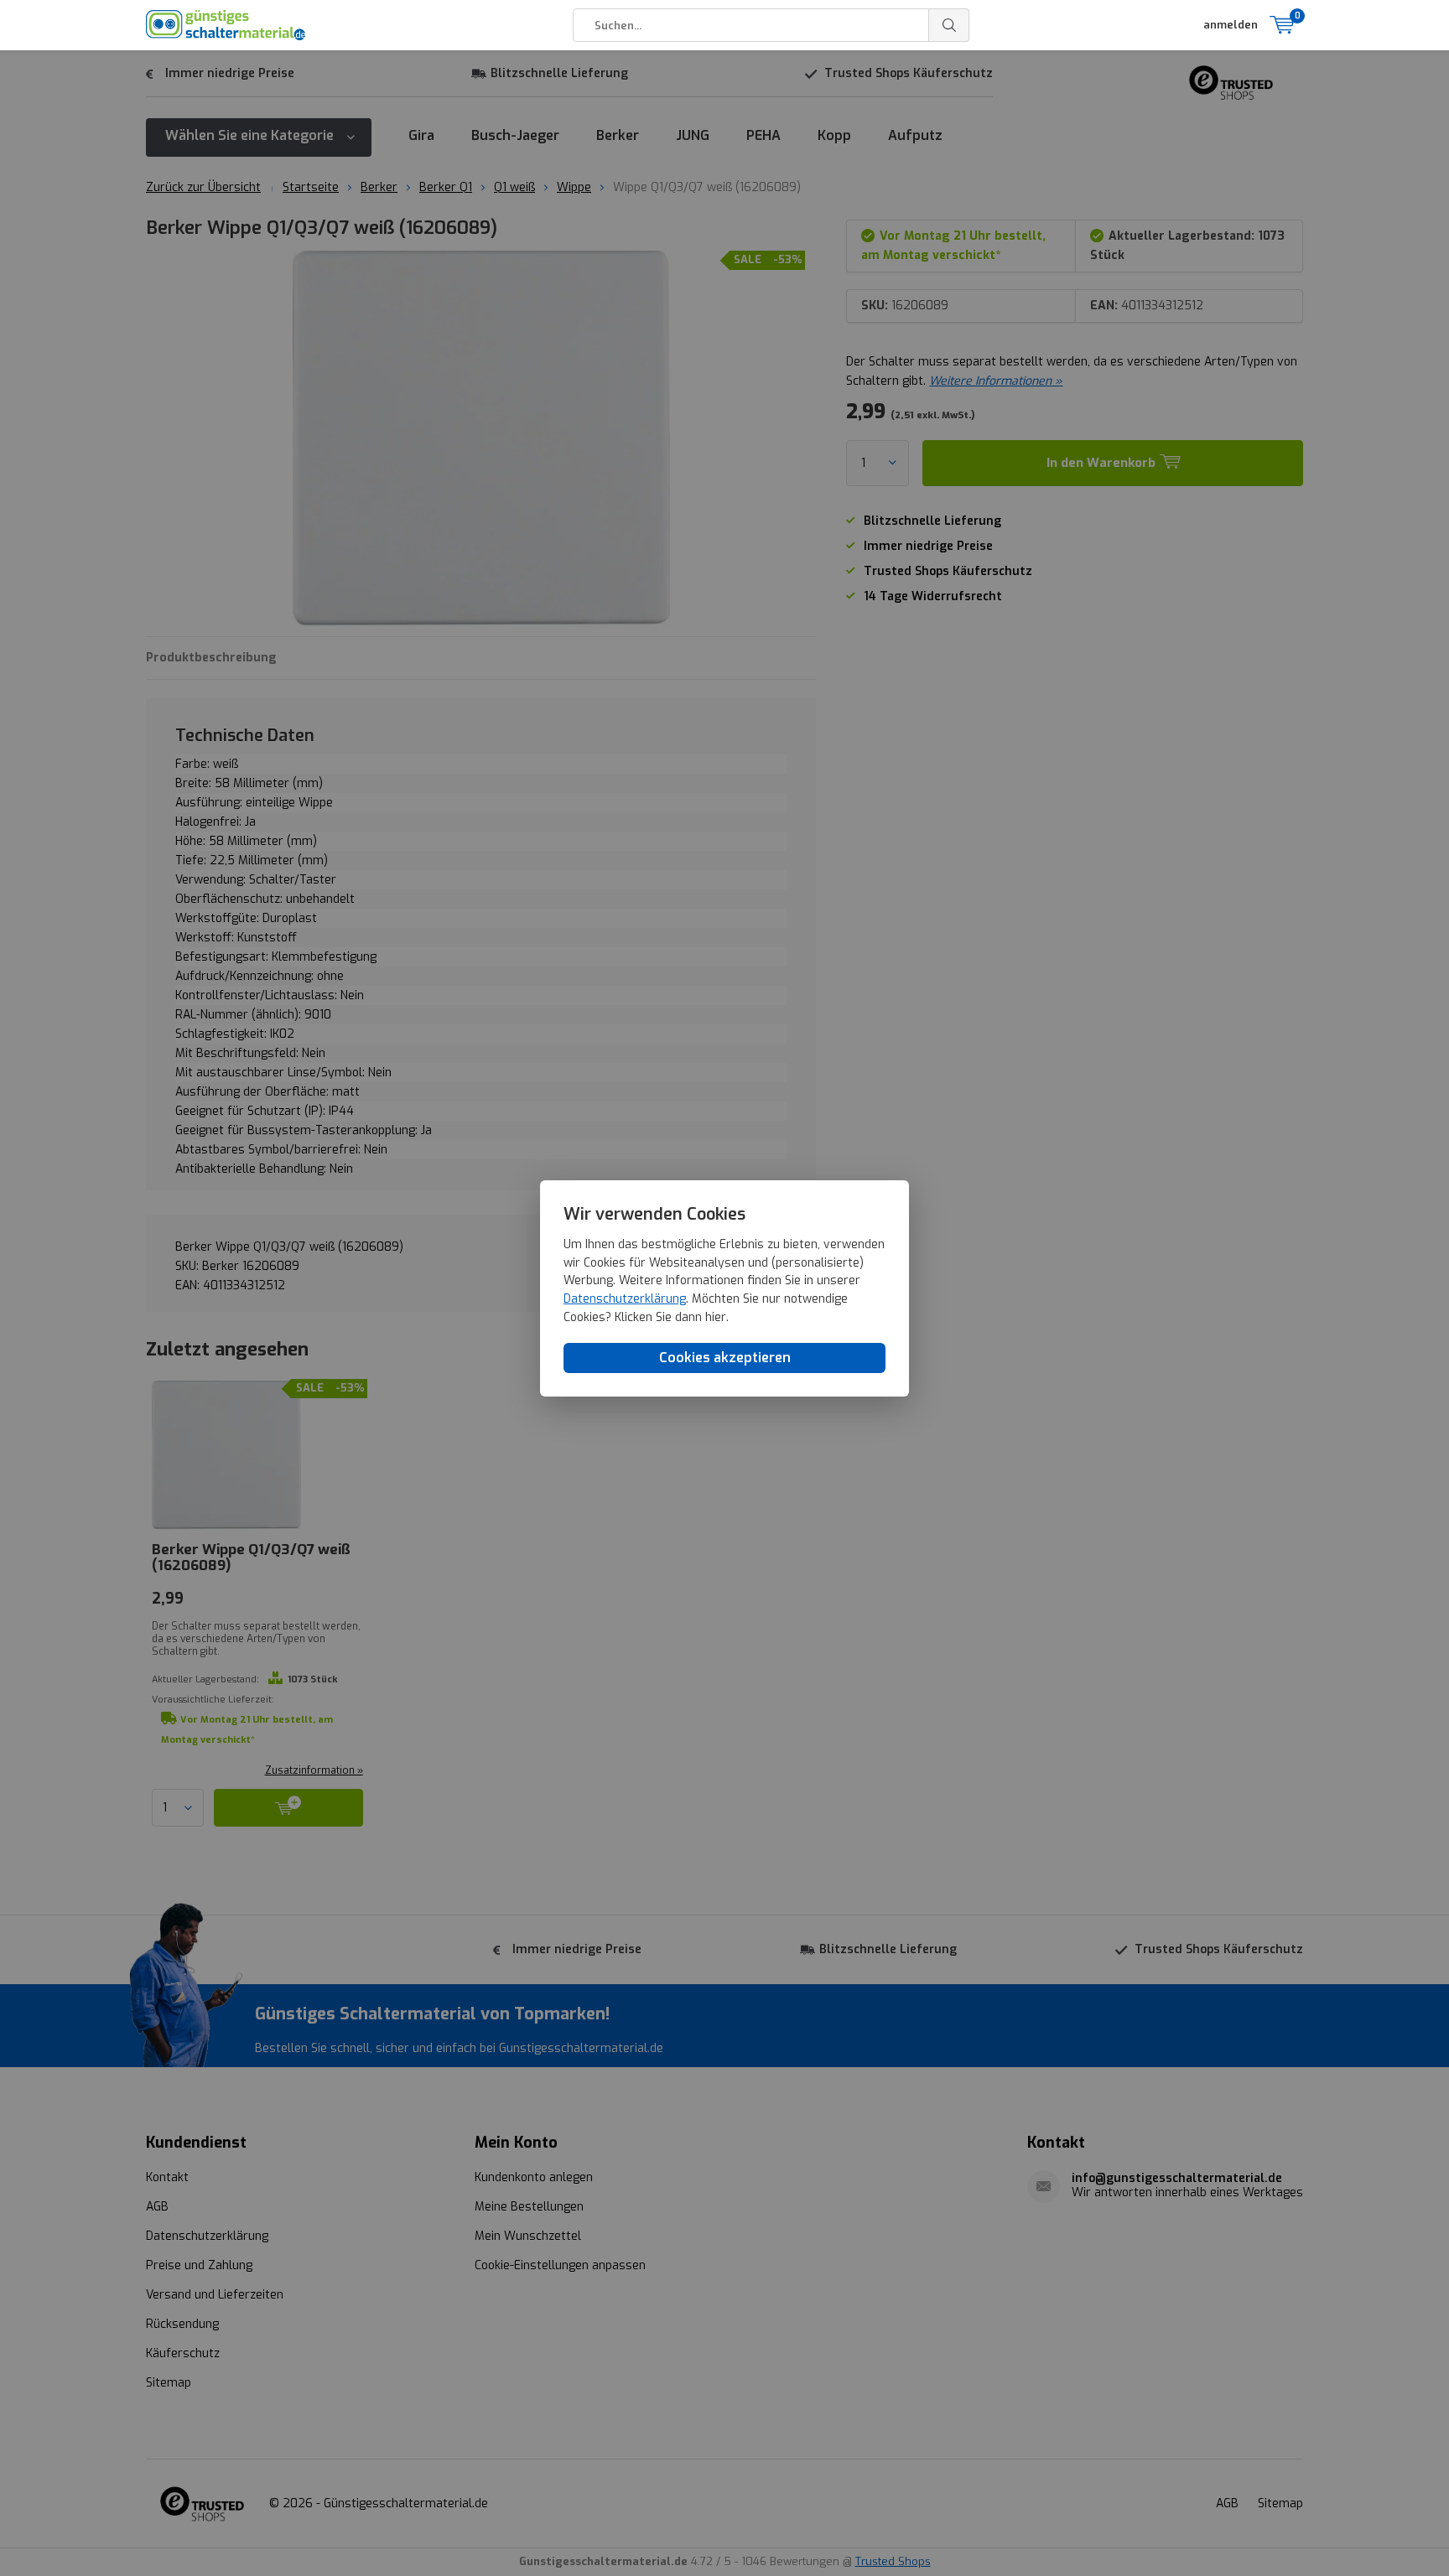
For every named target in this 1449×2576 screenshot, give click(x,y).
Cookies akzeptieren (725, 1358)
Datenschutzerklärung (625, 1299)
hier (716, 1317)
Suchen (949, 25)
